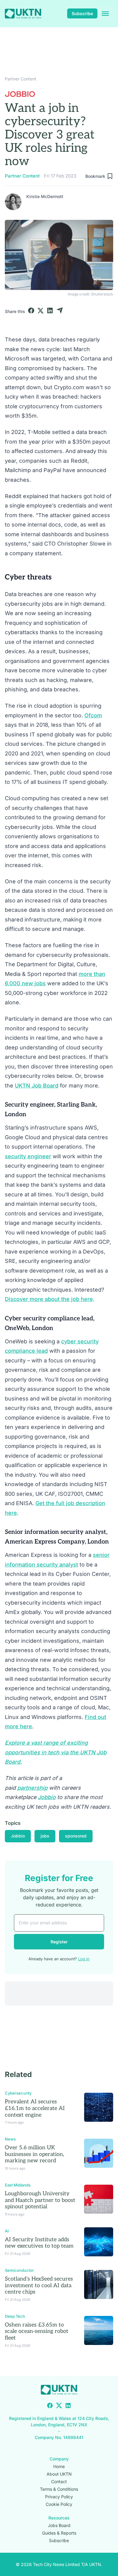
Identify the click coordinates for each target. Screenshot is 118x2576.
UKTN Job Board (37, 1086)
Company (59, 2459)
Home (59, 2466)
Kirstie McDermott (45, 196)
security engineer (28, 1156)
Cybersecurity (18, 2093)
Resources (59, 2517)
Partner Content (21, 79)
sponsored (76, 1836)
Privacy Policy (59, 2496)
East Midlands (18, 2185)
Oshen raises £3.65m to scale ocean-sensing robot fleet (37, 2331)
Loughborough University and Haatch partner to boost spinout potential (40, 2200)
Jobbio (47, 1797)
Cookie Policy (59, 2504)
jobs (45, 1836)
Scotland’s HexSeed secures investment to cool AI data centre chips (39, 2285)
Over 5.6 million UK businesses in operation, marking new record (34, 2154)
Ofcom (93, 715)
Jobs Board (59, 2525)
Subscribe (82, 13)
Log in (84, 1959)
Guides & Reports (59, 2533)
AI (7, 2231)
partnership (32, 1788)
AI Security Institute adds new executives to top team (39, 2243)
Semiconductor (19, 2270)
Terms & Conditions (59, 2489)
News (10, 2139)
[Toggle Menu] (105, 14)
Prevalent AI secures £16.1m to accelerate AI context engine (35, 2108)
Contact (59, 2481)
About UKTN (59, 2474)
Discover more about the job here (49, 1299)
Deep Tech (15, 2316)
